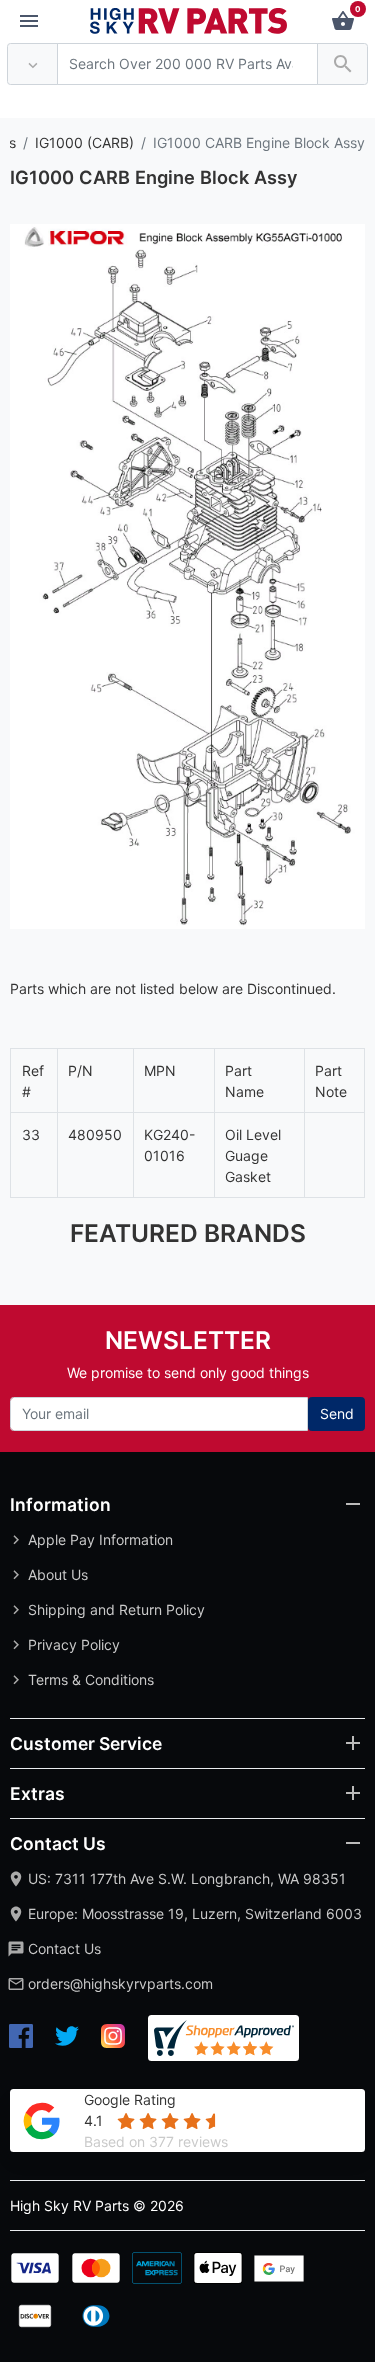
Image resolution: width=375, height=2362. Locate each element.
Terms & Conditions (91, 1679)
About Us (58, 1574)
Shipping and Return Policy (116, 1609)
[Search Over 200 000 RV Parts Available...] (342, 64)
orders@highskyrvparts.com (120, 1983)
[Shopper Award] (223, 2038)
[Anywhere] (32, 64)
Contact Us (64, 1948)
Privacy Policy (74, 1644)
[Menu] (29, 22)
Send (337, 1413)
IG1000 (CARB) (84, 142)
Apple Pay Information (100, 1539)
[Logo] (189, 19)
